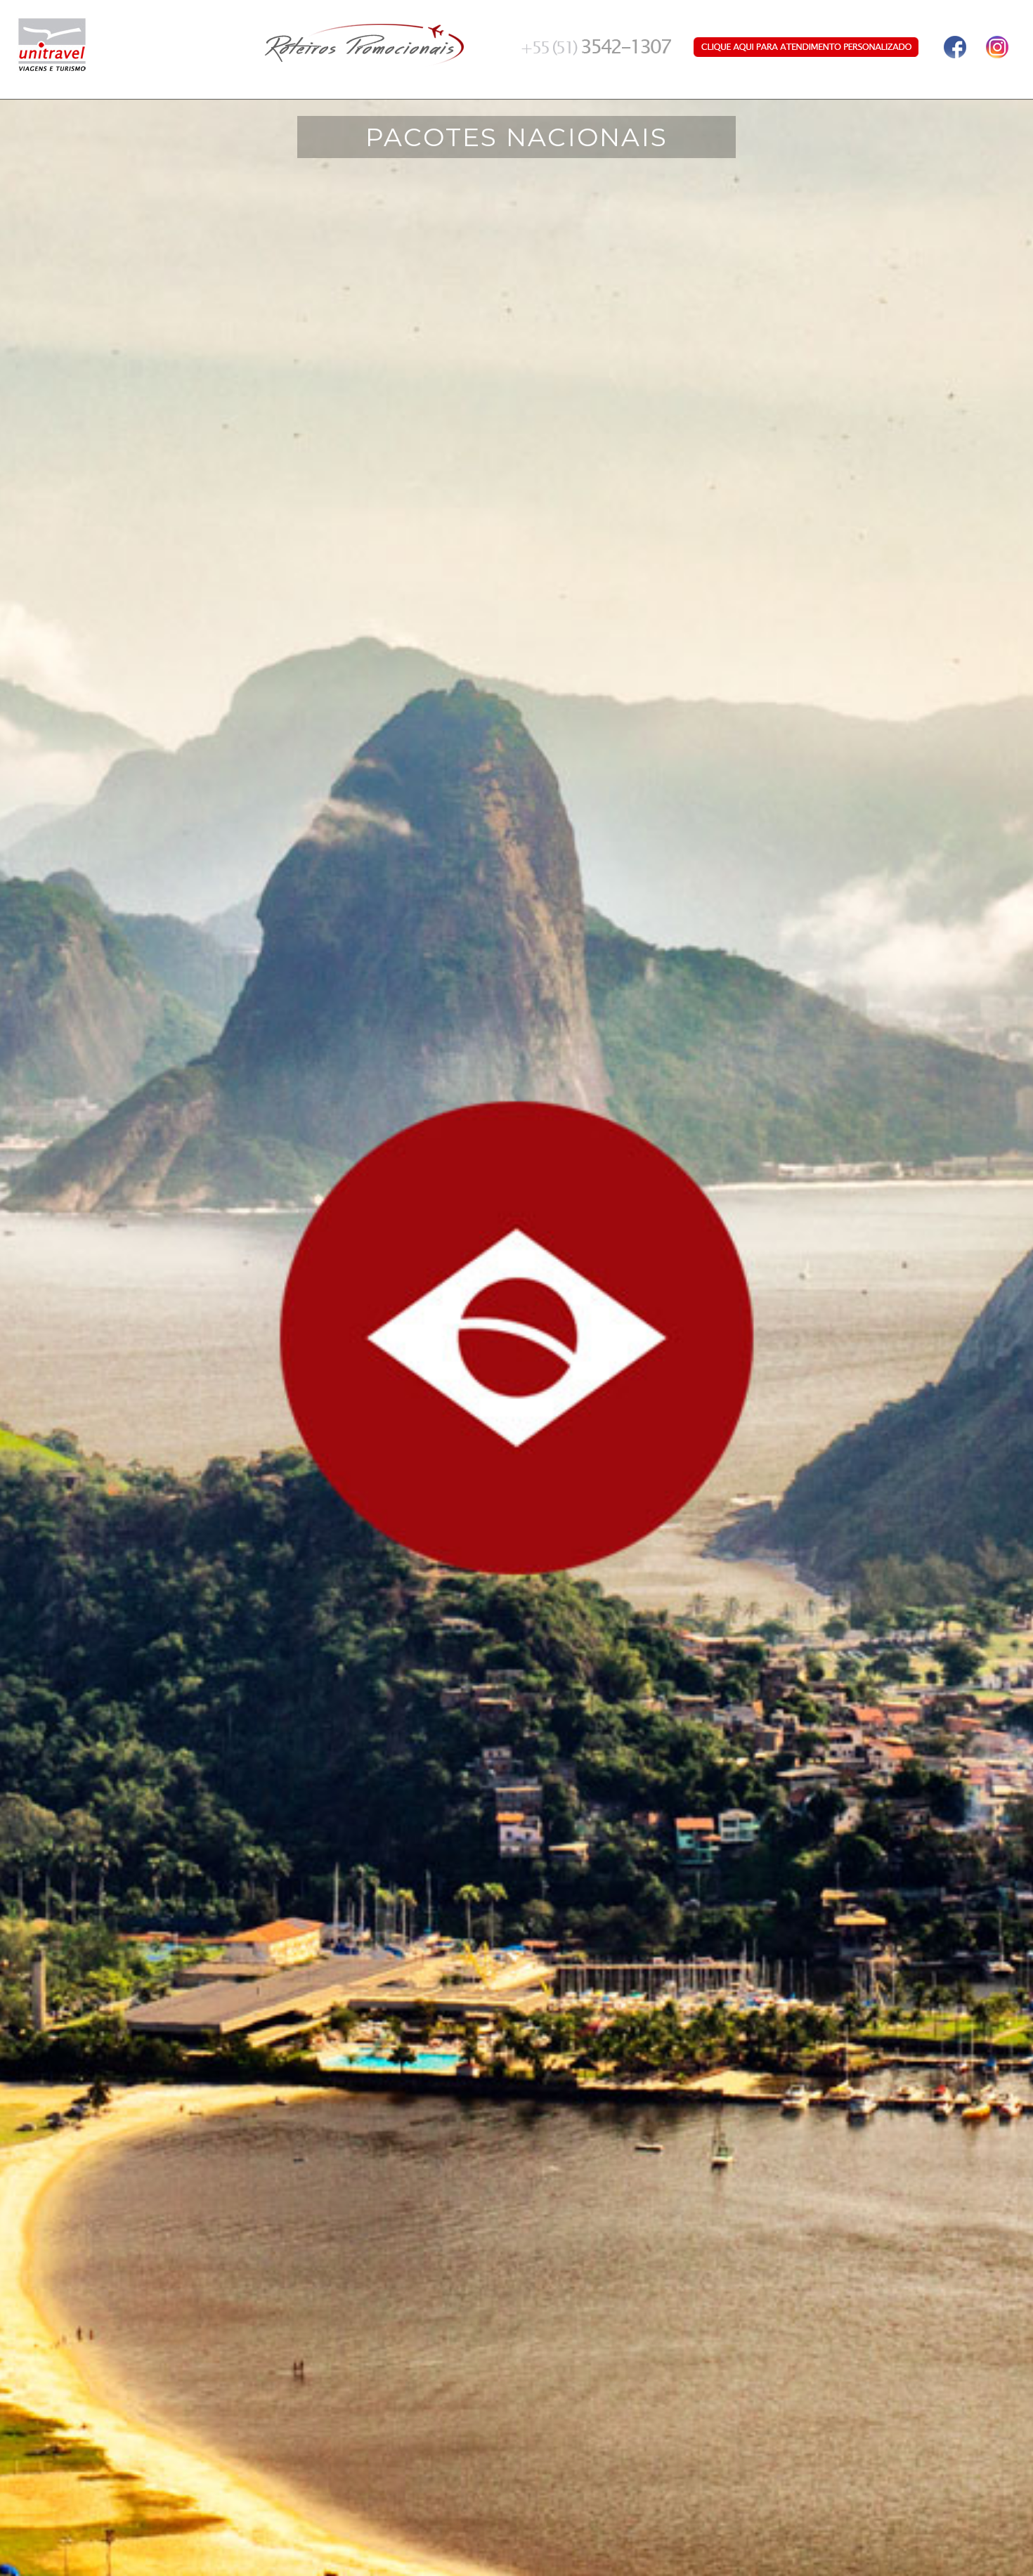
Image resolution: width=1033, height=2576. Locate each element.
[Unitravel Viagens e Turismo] (52, 43)
